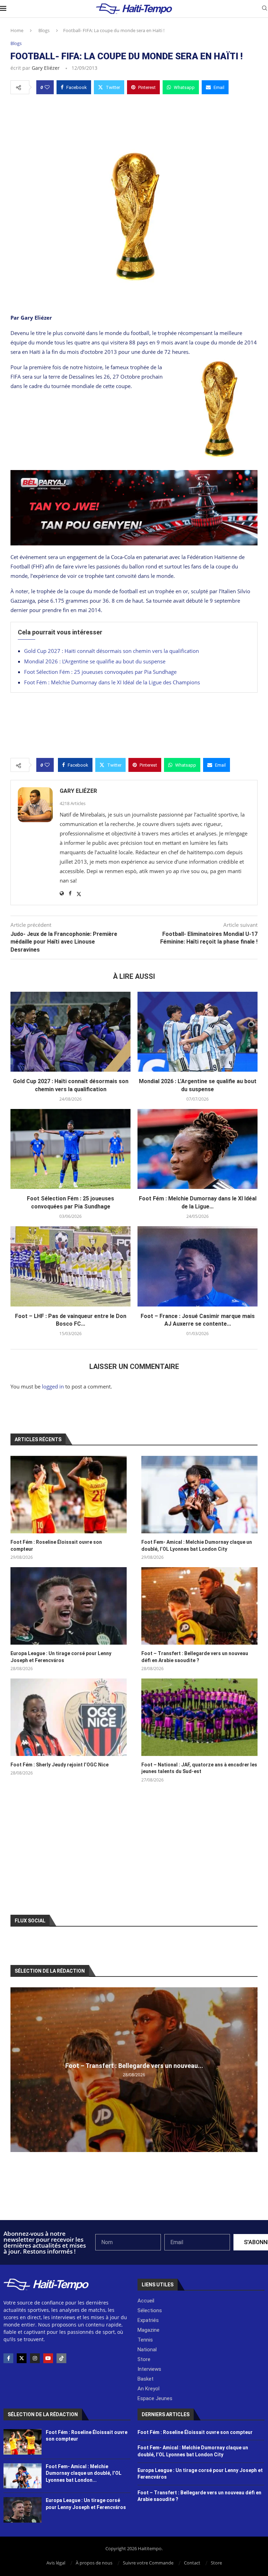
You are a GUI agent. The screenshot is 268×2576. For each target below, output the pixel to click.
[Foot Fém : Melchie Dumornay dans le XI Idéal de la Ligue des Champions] (198, 1149)
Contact (192, 2563)
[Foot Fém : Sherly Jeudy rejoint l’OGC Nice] (69, 1717)
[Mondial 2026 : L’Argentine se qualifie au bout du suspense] (198, 1032)
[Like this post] (47, 87)
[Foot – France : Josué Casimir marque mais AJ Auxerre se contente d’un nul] (198, 1266)
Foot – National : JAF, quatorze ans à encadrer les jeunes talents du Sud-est (199, 1768)
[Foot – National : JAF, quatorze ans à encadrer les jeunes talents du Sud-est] (199, 1717)
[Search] (265, 9)
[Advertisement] (134, 120)
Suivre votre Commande (148, 2563)
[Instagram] (35, 2358)
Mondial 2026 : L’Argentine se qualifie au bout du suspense (95, 661)
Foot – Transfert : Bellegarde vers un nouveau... (134, 2066)
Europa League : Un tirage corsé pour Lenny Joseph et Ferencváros (61, 1657)
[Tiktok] (61, 2358)
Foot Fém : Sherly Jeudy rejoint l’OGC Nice (59, 1765)
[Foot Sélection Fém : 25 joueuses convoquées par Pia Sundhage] (70, 1149)
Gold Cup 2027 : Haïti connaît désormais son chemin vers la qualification (111, 651)
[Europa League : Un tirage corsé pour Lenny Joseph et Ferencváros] (69, 1606)
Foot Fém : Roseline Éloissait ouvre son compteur (56, 1546)
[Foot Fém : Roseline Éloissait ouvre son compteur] (69, 1495)
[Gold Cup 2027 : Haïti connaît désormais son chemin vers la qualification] (70, 1032)
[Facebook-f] (8, 2358)
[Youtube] (48, 2358)
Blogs (44, 30)
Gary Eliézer (46, 68)
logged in (53, 1386)
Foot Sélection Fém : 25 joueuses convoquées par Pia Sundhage (100, 672)
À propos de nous (94, 2563)
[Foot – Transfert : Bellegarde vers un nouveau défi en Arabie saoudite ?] (199, 1606)
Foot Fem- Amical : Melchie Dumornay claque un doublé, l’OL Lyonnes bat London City (197, 1546)
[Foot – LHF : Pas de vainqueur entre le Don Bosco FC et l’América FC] (70, 1266)
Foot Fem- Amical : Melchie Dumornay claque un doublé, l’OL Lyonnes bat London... (84, 2473)
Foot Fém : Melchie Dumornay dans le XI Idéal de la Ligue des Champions (112, 682)
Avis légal (56, 2563)
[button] (17, 2069)
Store (216, 2563)
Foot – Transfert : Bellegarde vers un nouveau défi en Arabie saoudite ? (195, 1657)
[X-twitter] (22, 2358)
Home (17, 30)
